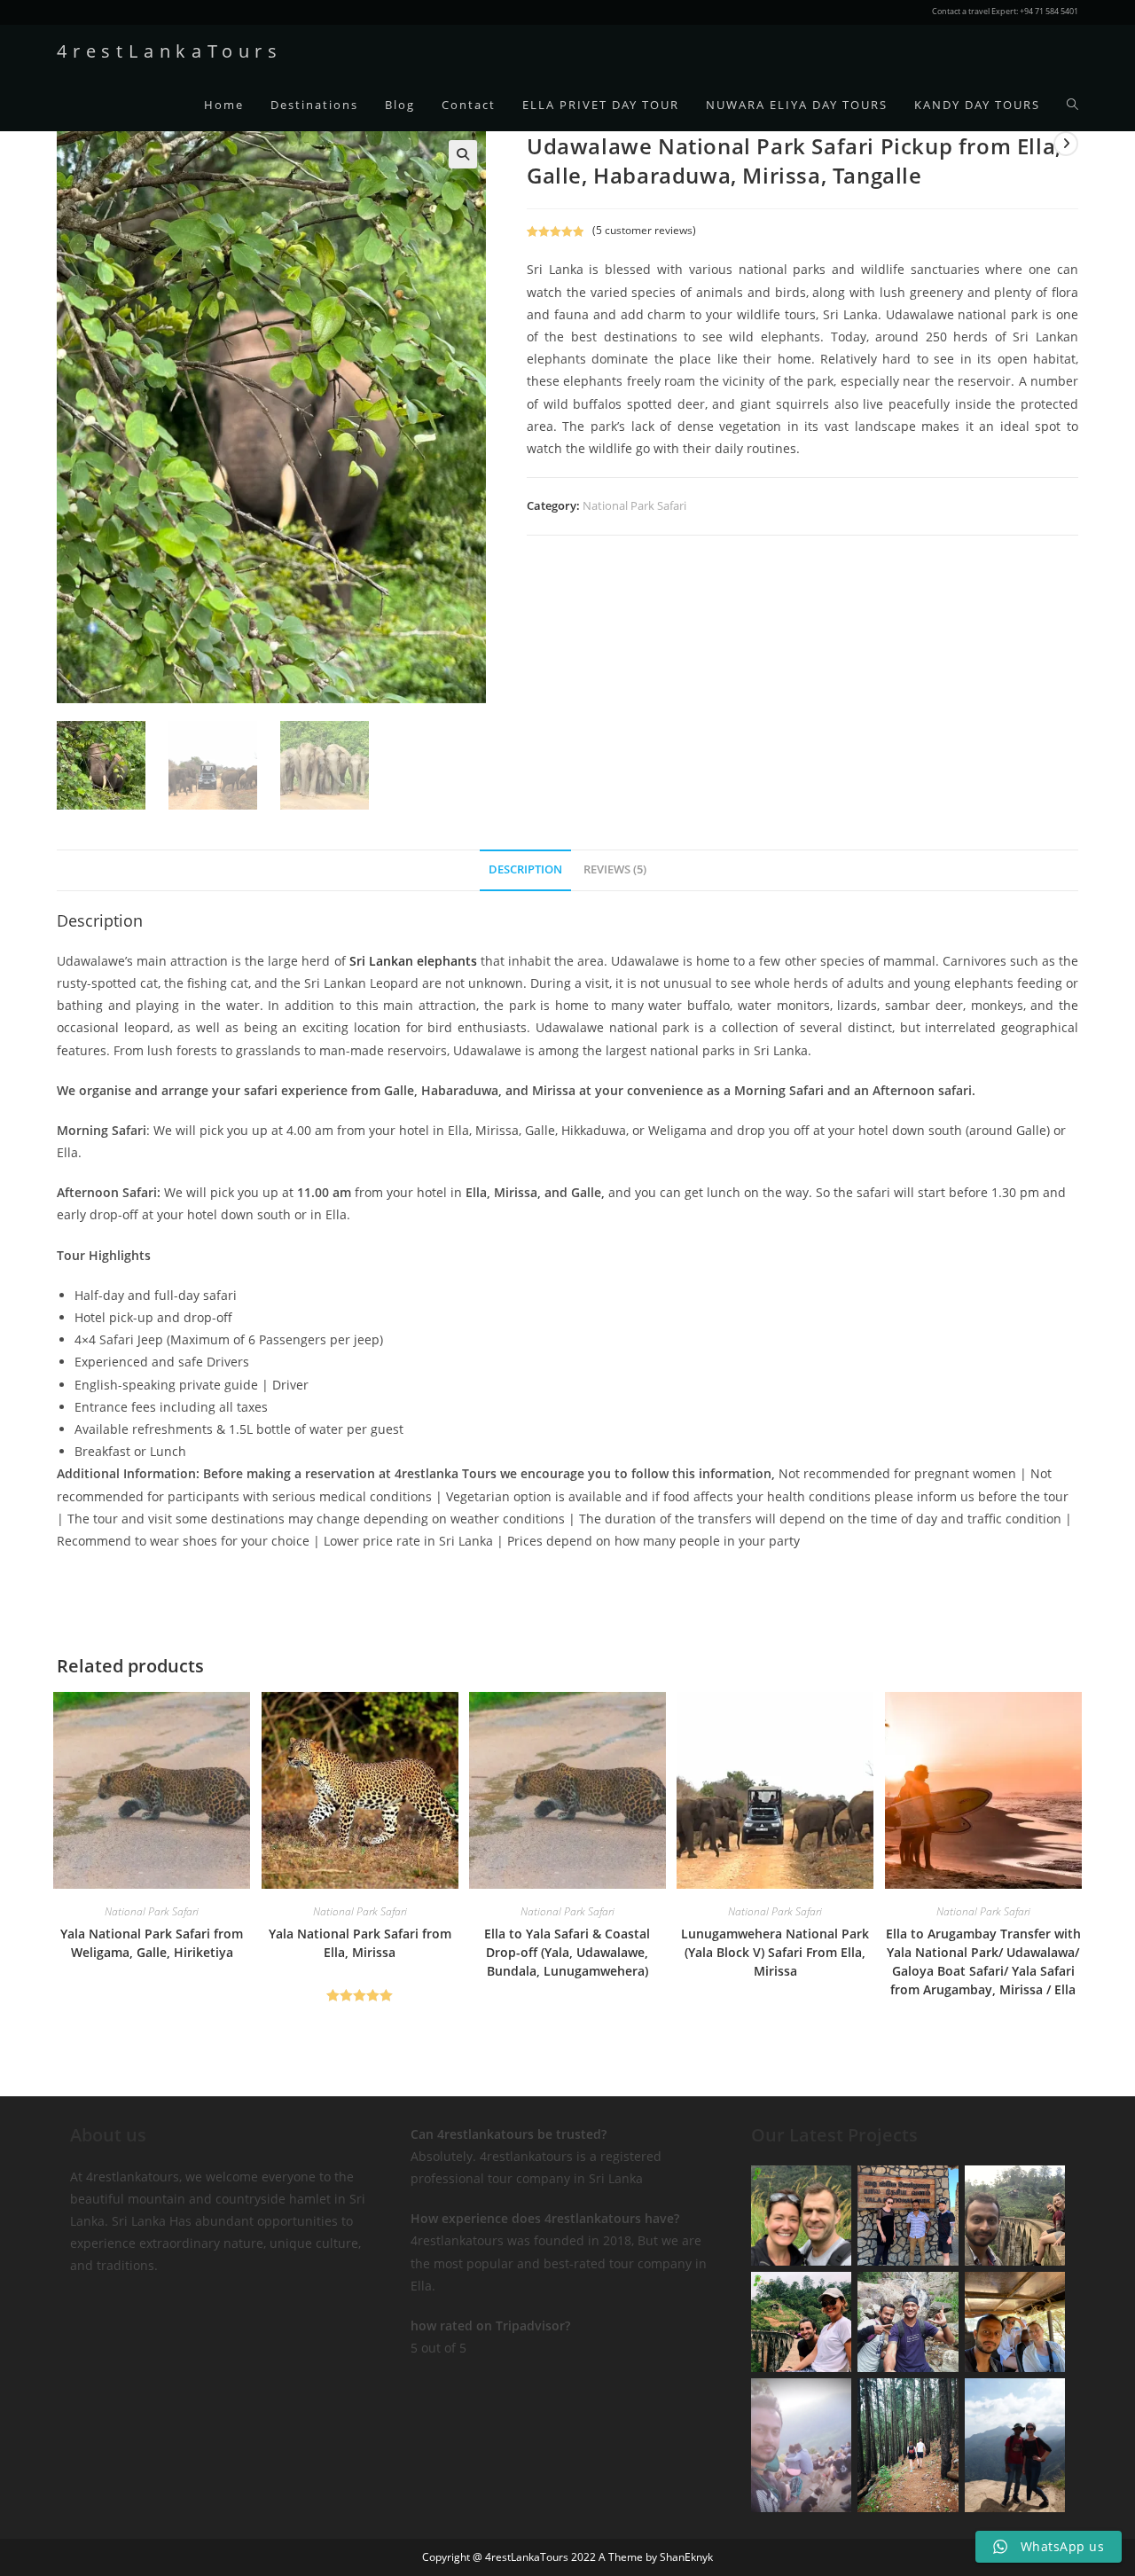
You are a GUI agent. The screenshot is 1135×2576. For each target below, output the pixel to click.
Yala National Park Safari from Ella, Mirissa (360, 1943)
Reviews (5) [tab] (615, 869)
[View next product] (1066, 144)
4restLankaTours (170, 51)
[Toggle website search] (1072, 105)
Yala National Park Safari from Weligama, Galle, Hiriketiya (152, 1943)
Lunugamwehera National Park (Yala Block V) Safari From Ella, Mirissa (775, 1952)
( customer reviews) (644, 230)
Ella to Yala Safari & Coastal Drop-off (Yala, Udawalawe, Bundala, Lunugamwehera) (567, 1952)
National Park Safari (634, 505)
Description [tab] (525, 869)
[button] (463, 154)
